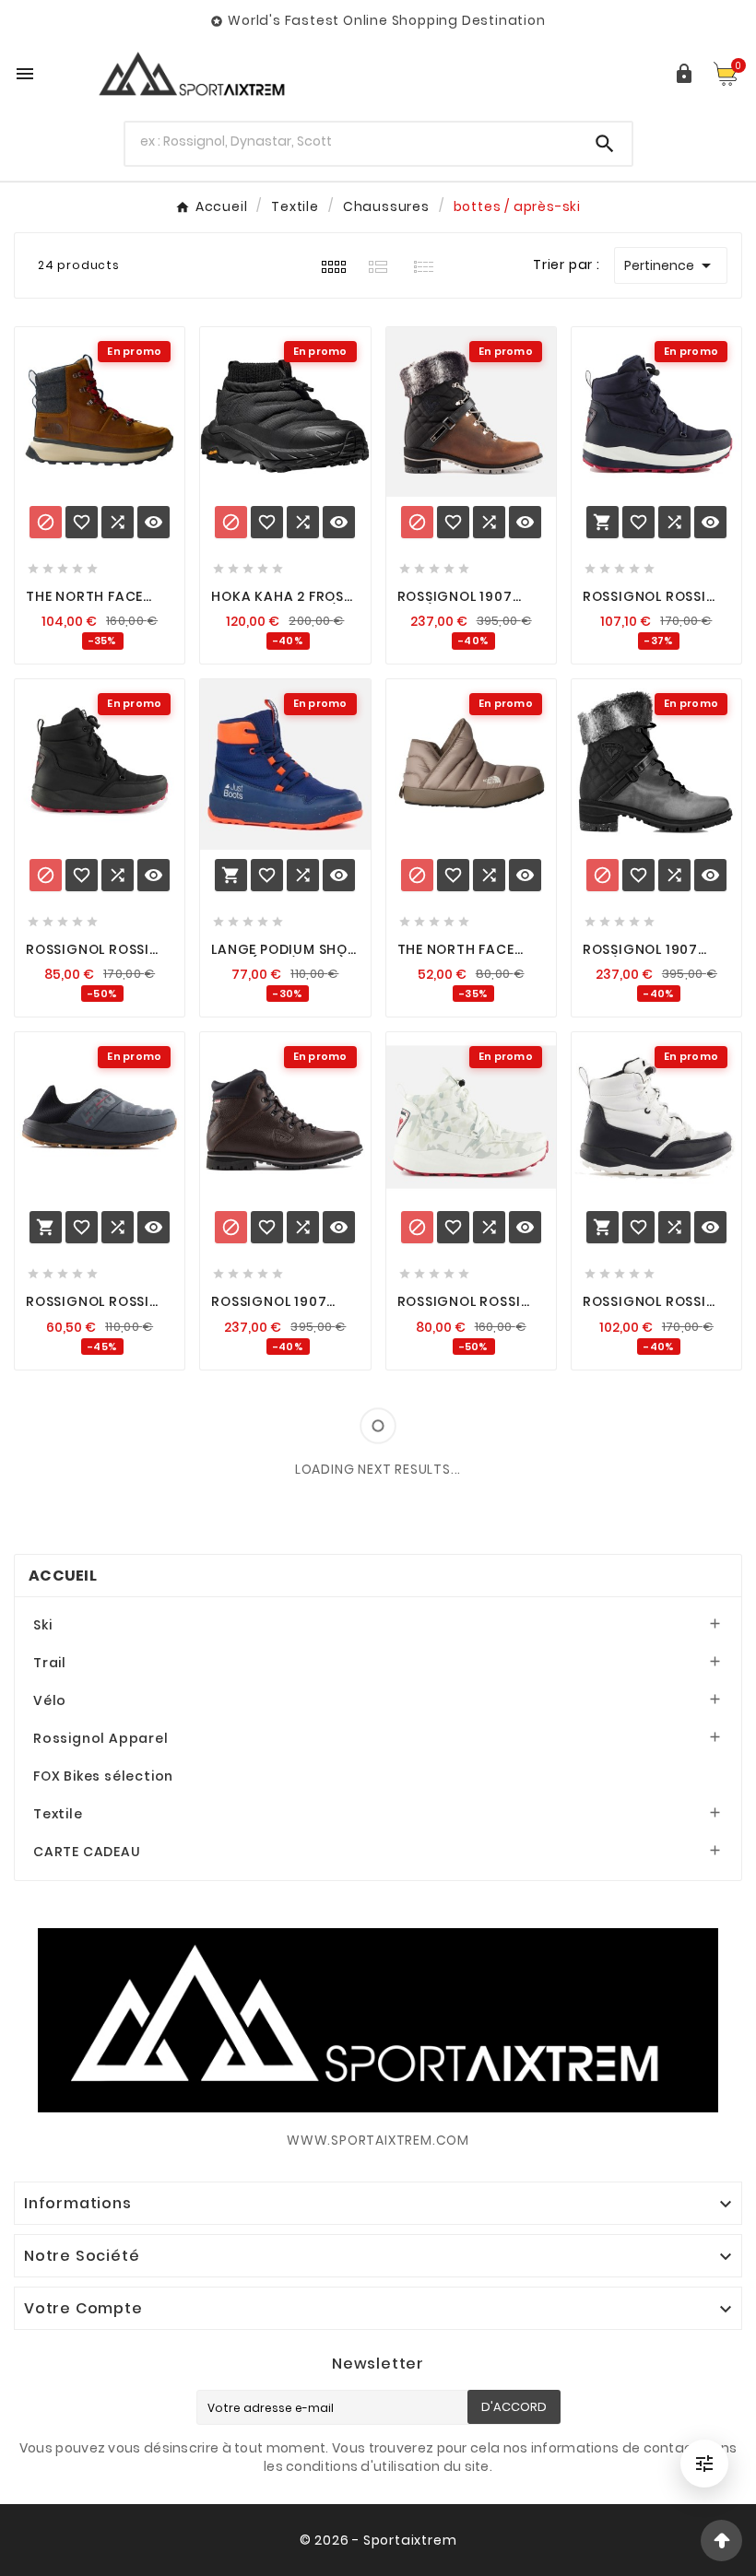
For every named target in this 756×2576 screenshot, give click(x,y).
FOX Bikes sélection (103, 1776)
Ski (42, 1625)
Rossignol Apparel (101, 1738)
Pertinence (671, 265)
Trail (50, 1663)
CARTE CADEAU (87, 1852)
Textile (58, 1814)
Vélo (50, 1700)
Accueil (63, 1576)
